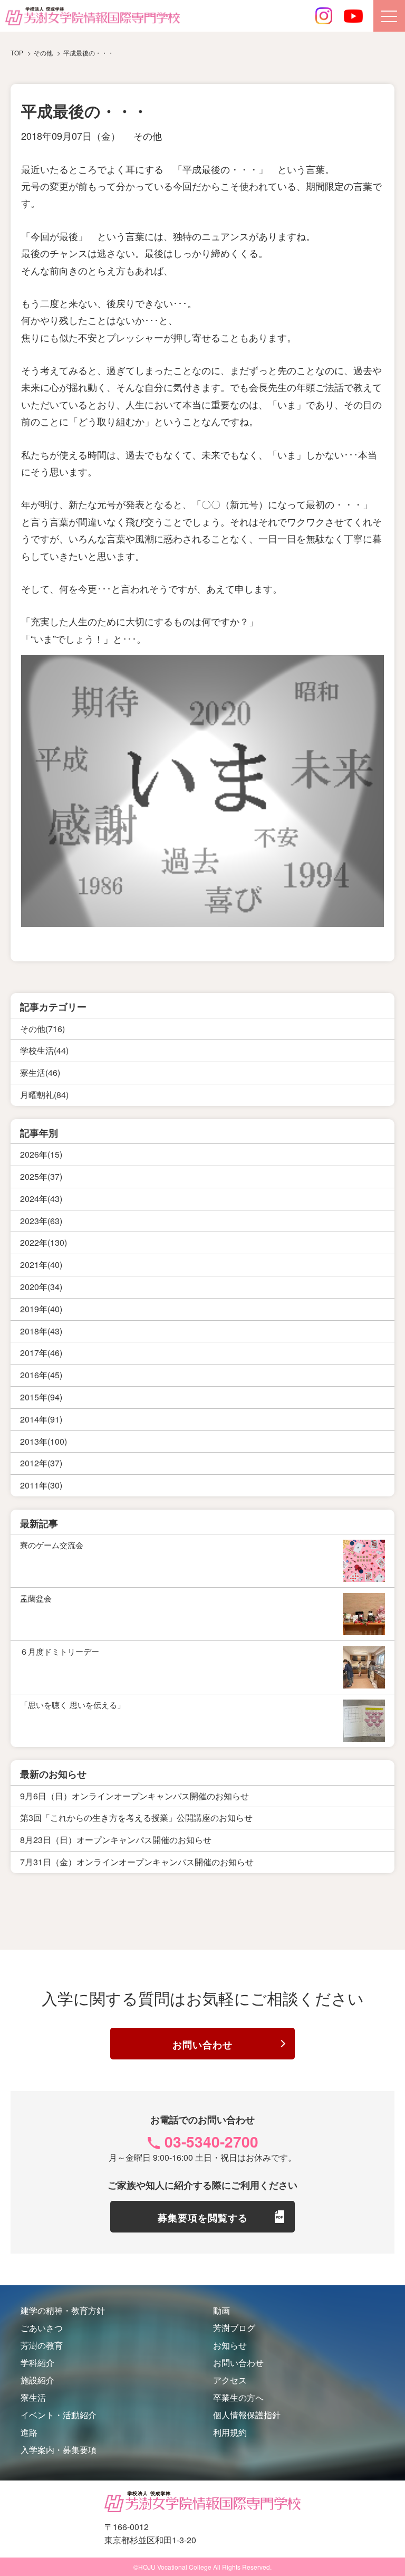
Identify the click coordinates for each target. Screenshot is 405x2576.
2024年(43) (41, 1199)
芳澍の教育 (42, 2345)
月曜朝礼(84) (44, 1095)
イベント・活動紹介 (59, 2415)
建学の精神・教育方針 (63, 2310)
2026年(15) (41, 1154)
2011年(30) (41, 1485)
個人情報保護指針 (247, 2415)
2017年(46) (41, 1353)
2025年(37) (41, 1176)
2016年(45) (41, 1375)
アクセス (230, 2380)
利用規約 (230, 2432)
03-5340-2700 (211, 2141)
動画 (221, 2310)
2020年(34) (41, 1287)
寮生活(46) (40, 1072)
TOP (17, 53)
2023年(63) (41, 1221)
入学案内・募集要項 (59, 2450)
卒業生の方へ (238, 2397)
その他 (148, 136)
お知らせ (230, 2345)
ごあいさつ (42, 2328)
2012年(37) (41, 1463)
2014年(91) (41, 1419)
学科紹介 (37, 2363)
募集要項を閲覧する (203, 2218)
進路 (29, 2432)
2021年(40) (41, 1265)
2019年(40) (41, 1309)
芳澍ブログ (234, 2328)
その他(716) (42, 1029)
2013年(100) (44, 1441)
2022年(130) (44, 1242)
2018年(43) (41, 1331)
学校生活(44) (44, 1050)
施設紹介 (37, 2380)
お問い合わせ (202, 2045)
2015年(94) (41, 1397)
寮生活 (33, 2397)
